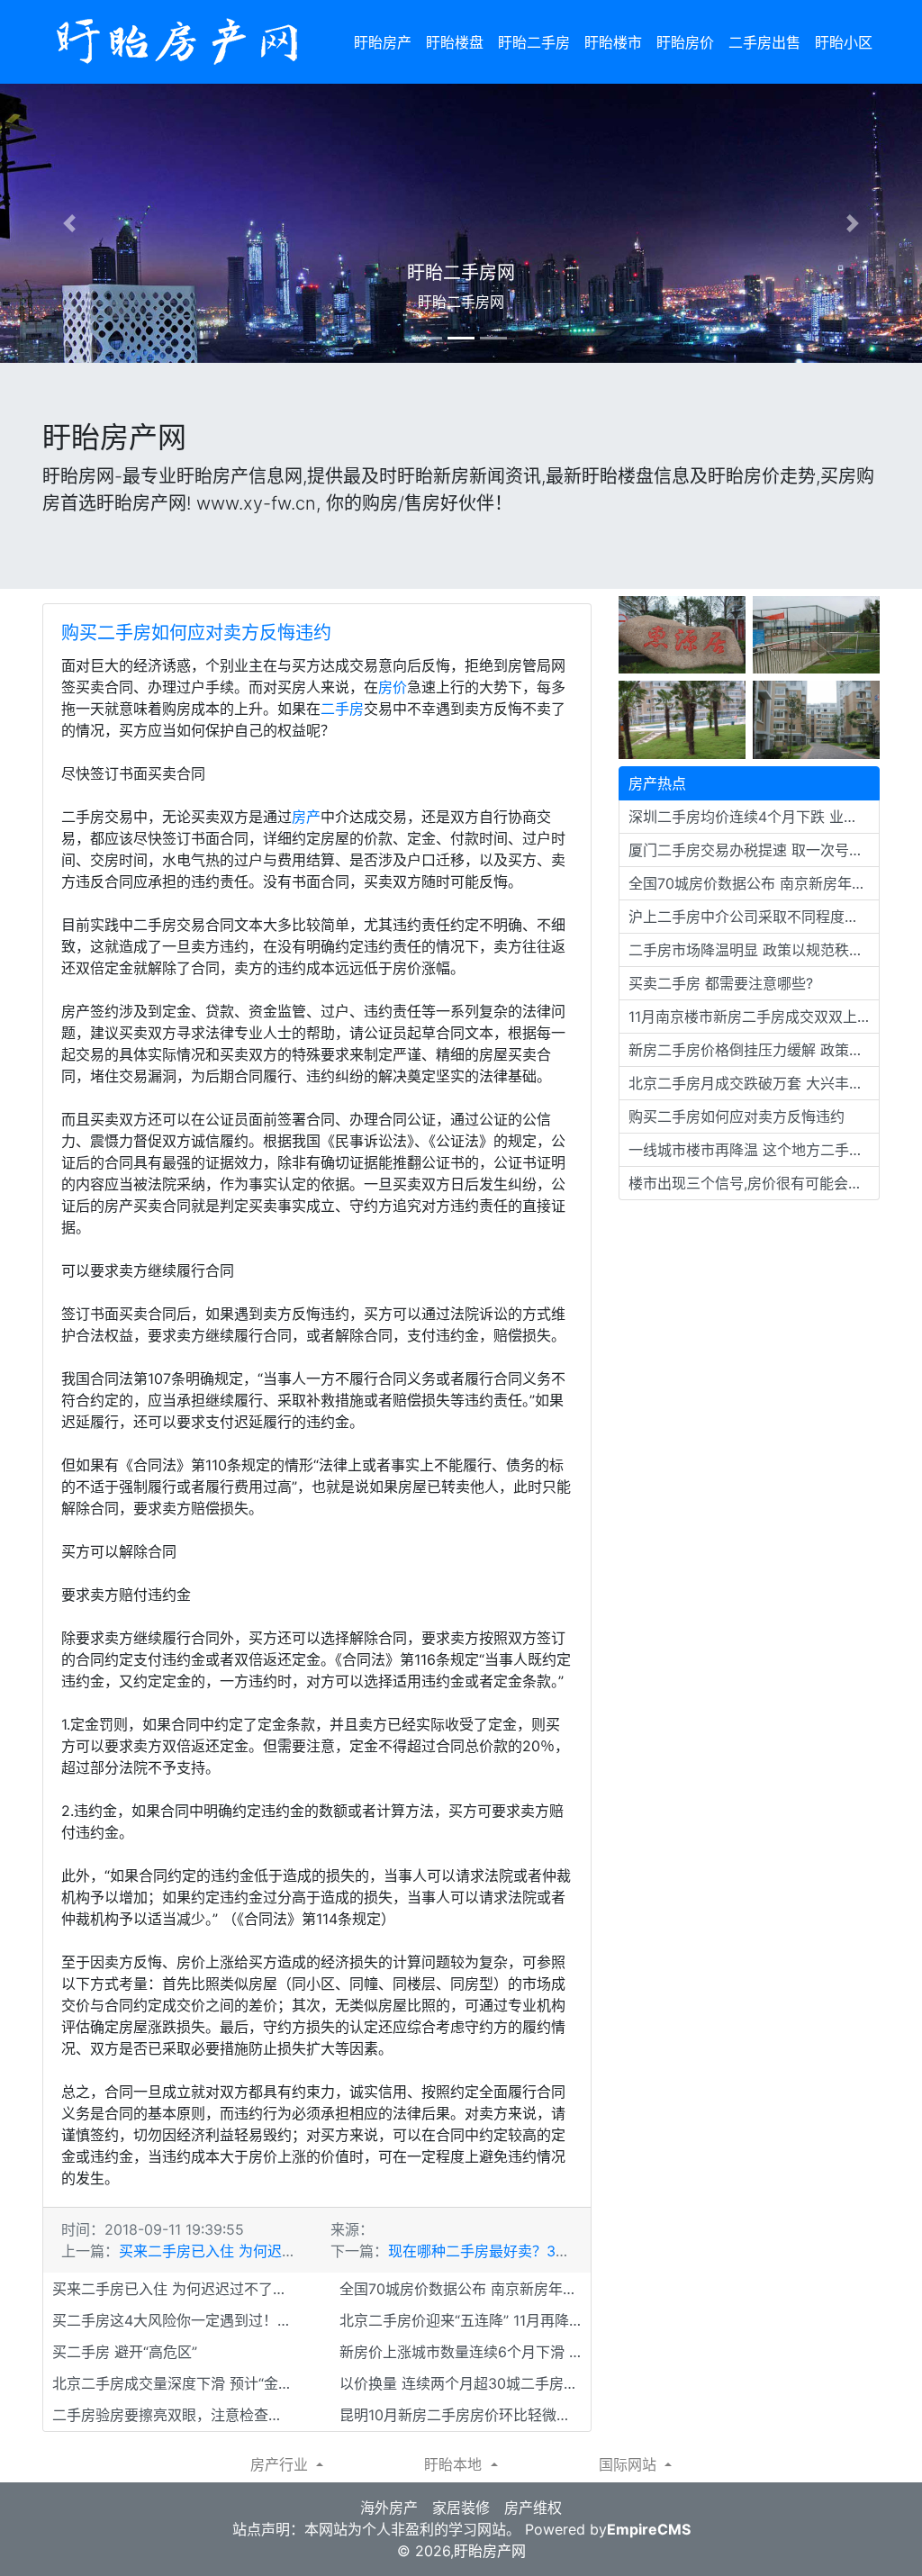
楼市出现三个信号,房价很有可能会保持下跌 (754, 1183)
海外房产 (389, 2508)
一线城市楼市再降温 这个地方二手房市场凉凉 (754, 1150)
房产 (306, 817)
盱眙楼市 (613, 42)
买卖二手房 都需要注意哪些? (721, 983)
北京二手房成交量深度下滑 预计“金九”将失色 (178, 2383)
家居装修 (461, 2508)
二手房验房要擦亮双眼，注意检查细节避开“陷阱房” (178, 2415)
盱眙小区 (844, 42)
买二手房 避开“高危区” (125, 2352)
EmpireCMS (649, 2529)
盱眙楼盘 (455, 42)
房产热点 (657, 783)
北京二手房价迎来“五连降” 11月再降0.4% (465, 2320)
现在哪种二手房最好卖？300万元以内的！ (524, 2251)
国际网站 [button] (630, 2464)
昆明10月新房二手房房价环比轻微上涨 (462, 2415)
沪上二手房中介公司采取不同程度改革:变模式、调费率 (754, 917)
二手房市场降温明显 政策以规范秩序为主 (754, 950)
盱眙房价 (685, 42)
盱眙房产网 (490, 2551)
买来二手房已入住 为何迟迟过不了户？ (244, 2251)
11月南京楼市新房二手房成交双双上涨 (750, 1017)
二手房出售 (764, 42)
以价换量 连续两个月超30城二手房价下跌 (465, 2383)
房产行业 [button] (281, 2464)
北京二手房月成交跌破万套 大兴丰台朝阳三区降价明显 (754, 1083)
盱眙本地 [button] (455, 2464)
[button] (69, 223)
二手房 (342, 709)
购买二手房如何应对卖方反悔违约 (196, 633)
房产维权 (533, 2508)
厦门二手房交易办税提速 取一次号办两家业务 (754, 850)
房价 (393, 687)
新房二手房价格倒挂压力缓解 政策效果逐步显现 (754, 1050)
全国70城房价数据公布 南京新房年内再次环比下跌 (465, 2289)
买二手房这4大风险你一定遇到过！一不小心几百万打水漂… (178, 2320)
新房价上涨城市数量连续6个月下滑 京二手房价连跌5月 (465, 2352)
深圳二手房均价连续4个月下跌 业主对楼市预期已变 (754, 817)
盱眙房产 (383, 42)
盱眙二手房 (534, 42)
